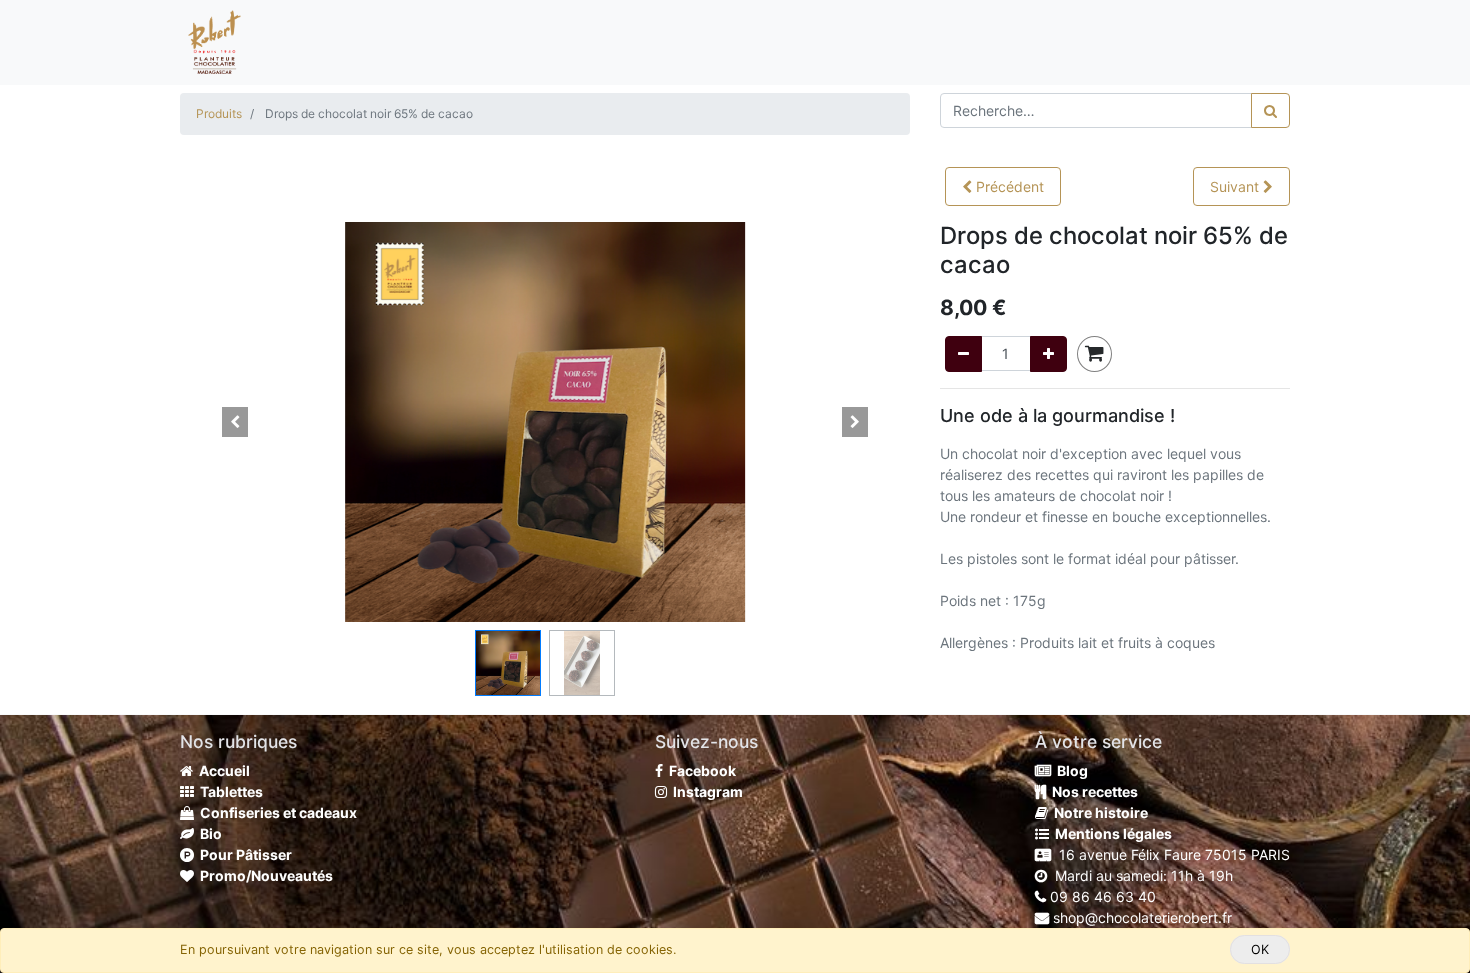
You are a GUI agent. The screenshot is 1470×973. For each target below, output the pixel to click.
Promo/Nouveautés (263, 875)
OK (1260, 949)
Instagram (705, 791)
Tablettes (228, 791)
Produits (219, 113)
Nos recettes (1092, 791)
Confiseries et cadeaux (275, 812)
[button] (1003, 186)
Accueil (221, 770)
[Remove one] (963, 354)
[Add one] (1048, 354)
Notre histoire (1098, 812)
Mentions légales (1110, 833)
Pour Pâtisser (243, 854)
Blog (1069, 770)
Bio (208, 833)
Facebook (699, 770)
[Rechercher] (1270, 110)
